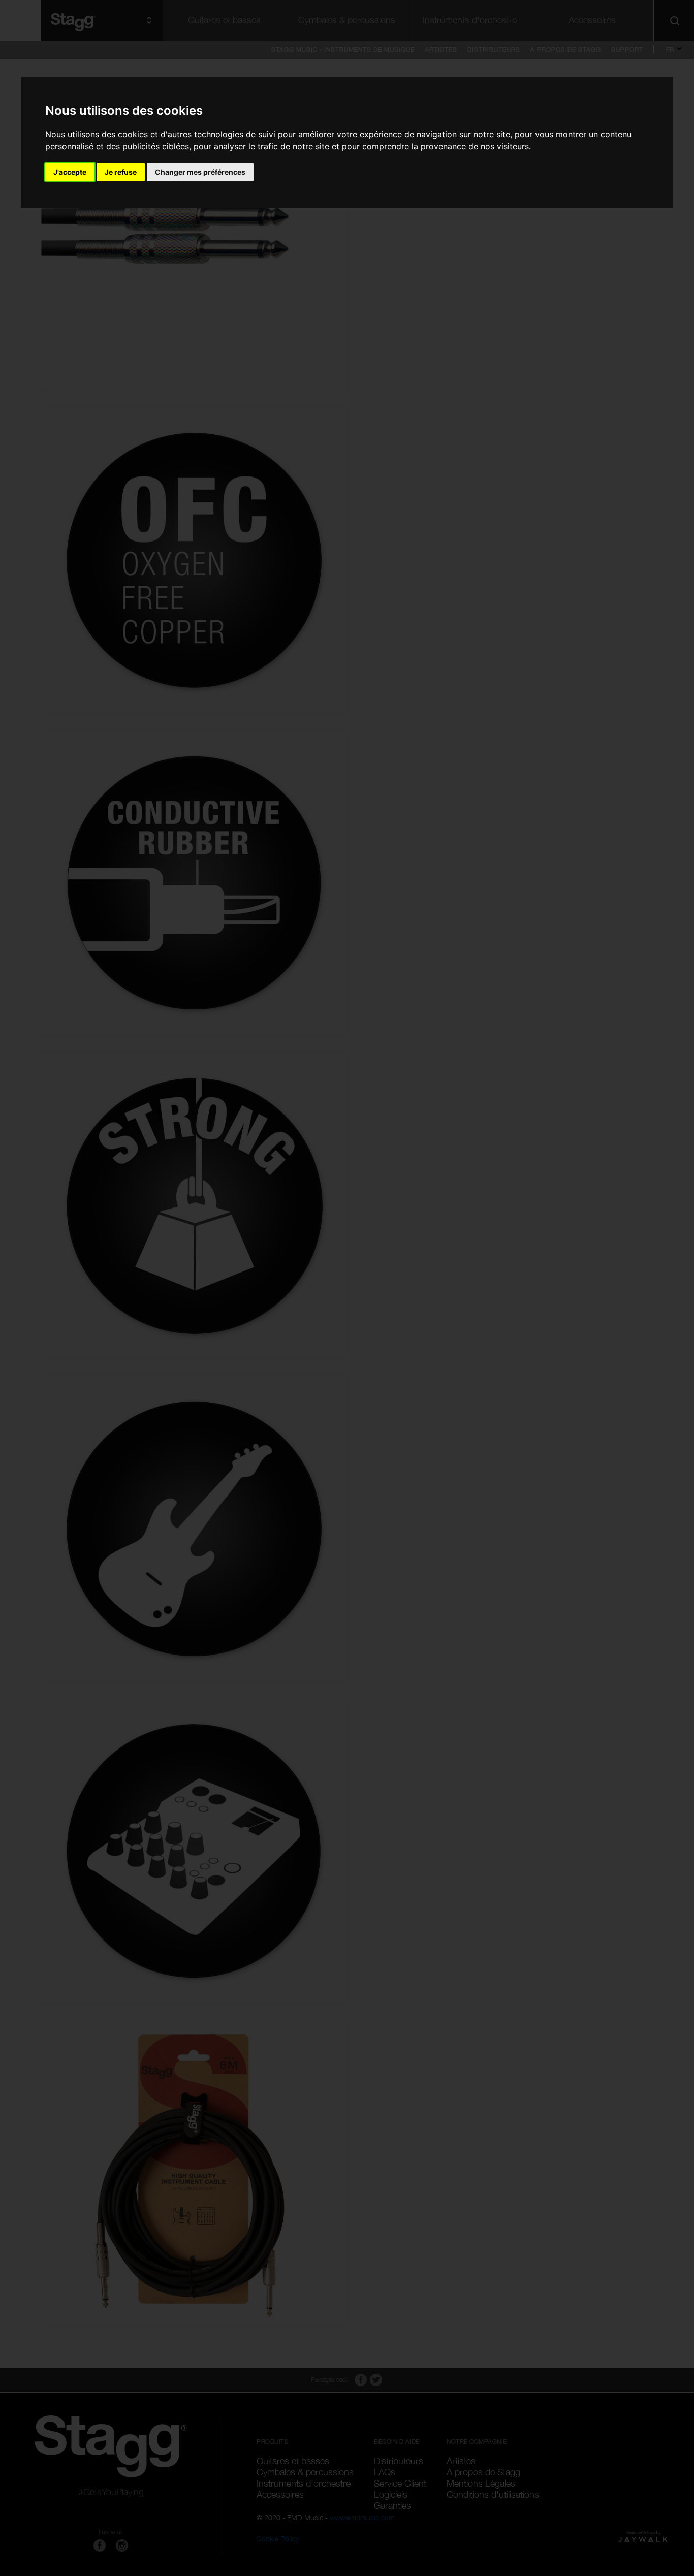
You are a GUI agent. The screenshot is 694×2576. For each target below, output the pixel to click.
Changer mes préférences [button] (200, 172)
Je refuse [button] (121, 172)
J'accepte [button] (70, 172)
